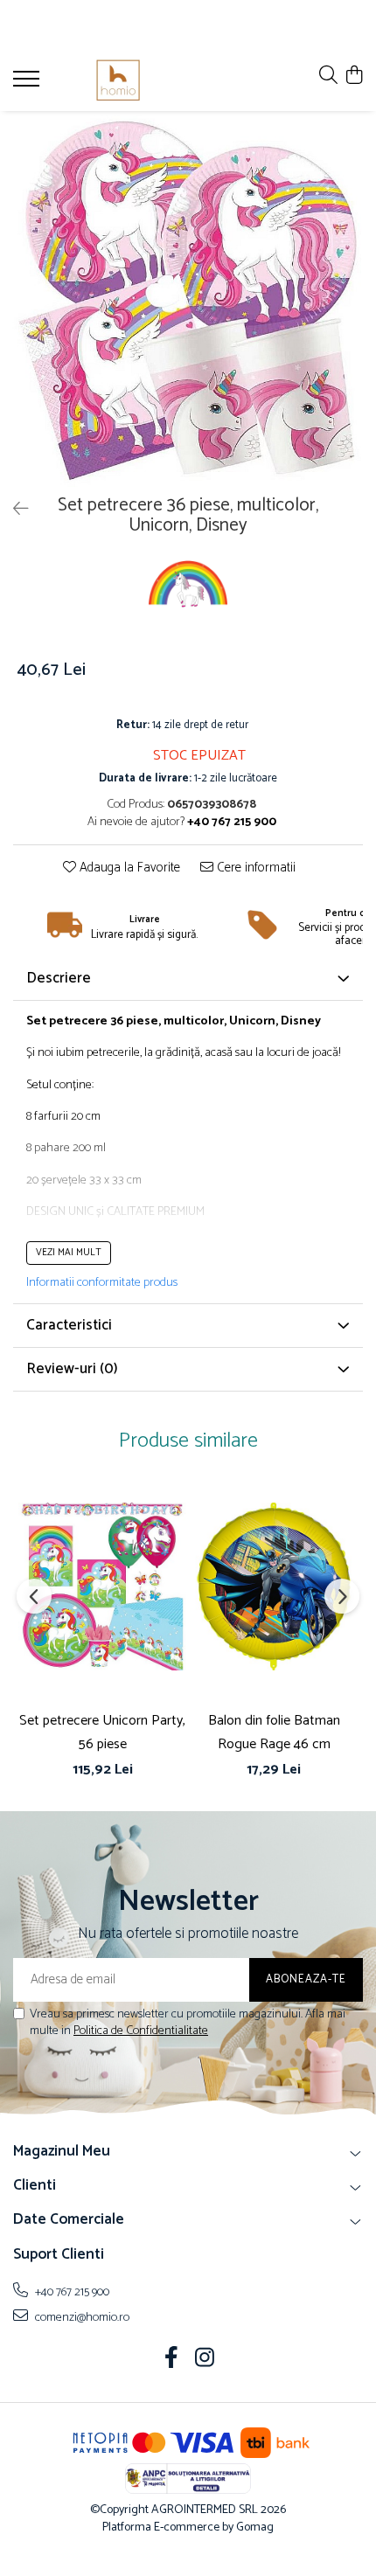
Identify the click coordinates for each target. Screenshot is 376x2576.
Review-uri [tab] (72, 1369)
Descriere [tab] (59, 978)
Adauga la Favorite (128, 868)
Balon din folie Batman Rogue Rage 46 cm (274, 1732)
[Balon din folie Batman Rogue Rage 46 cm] (274, 1587)
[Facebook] (172, 2360)
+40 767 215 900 (71, 2292)
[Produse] (28, 84)
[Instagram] (205, 2360)
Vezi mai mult (69, 1253)
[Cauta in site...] (328, 76)
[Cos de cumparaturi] (354, 76)
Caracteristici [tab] (69, 1325)
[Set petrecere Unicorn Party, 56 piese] (102, 1587)
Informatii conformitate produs (102, 1283)
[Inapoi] (13, 510)
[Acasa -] (118, 80)
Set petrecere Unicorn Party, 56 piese (102, 1732)
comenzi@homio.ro (81, 2317)
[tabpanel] (188, 299)
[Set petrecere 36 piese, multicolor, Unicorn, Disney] (188, 299)
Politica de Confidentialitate (141, 2031)
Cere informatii (254, 868)
